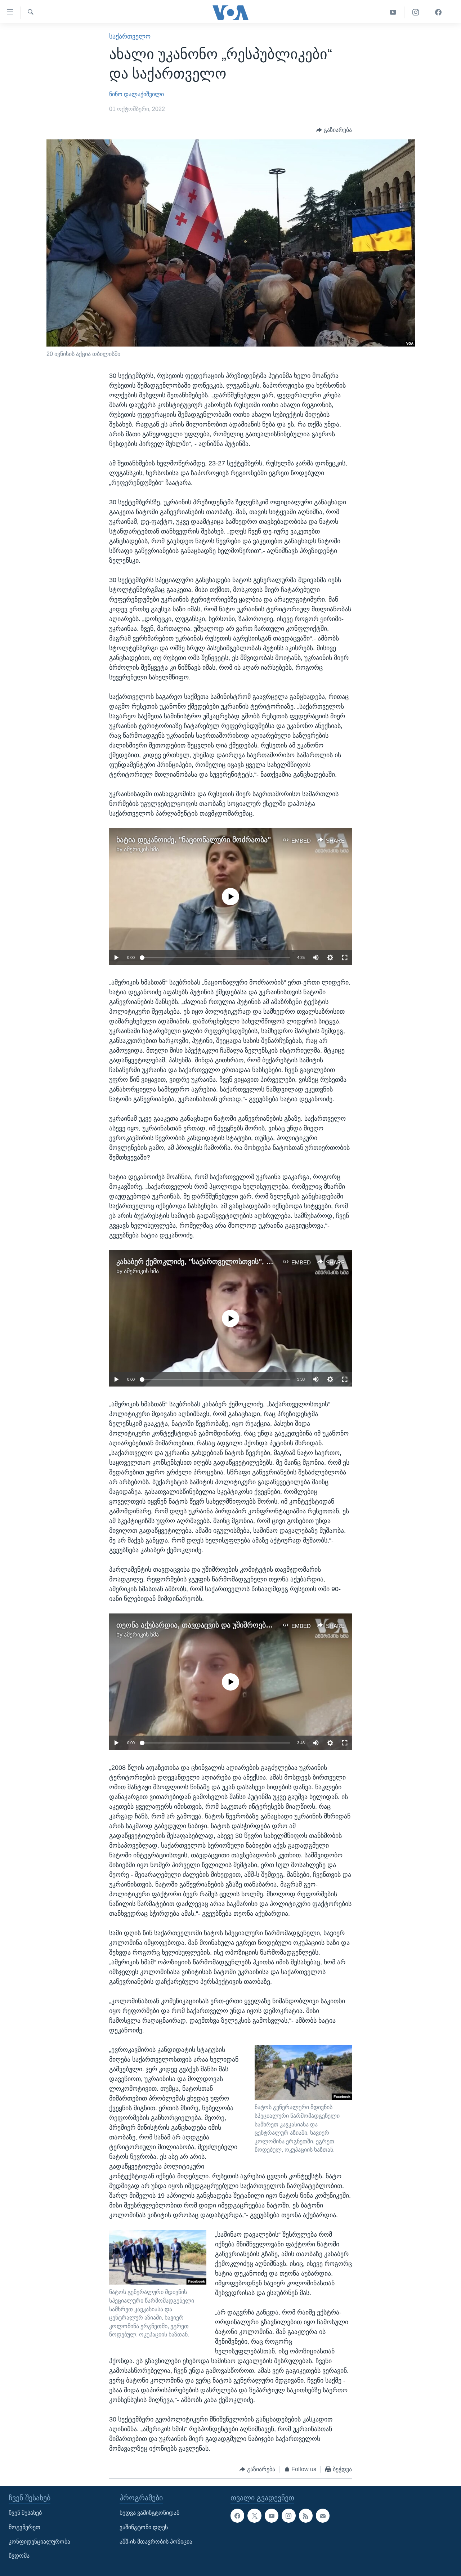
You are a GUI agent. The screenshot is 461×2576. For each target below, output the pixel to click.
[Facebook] (438, 12)
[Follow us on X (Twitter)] (254, 2515)
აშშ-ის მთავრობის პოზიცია (156, 2542)
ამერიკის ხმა (141, 849)
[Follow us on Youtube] (272, 2515)
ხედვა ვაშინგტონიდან (149, 2513)
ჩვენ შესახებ (25, 2513)
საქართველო (130, 36)
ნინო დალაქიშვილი (136, 94)
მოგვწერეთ (24, 2527)
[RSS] (306, 2515)
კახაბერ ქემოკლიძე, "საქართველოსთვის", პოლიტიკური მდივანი (229, 1262)
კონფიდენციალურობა (39, 2542)
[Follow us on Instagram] (288, 2515)
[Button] (334, 130)
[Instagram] (416, 12)
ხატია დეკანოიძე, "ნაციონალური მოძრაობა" (194, 840)
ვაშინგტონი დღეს (144, 2527)
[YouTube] (393, 12)
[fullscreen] (345, 957)
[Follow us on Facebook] (237, 2515)
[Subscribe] (323, 2515)
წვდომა (19, 2556)
